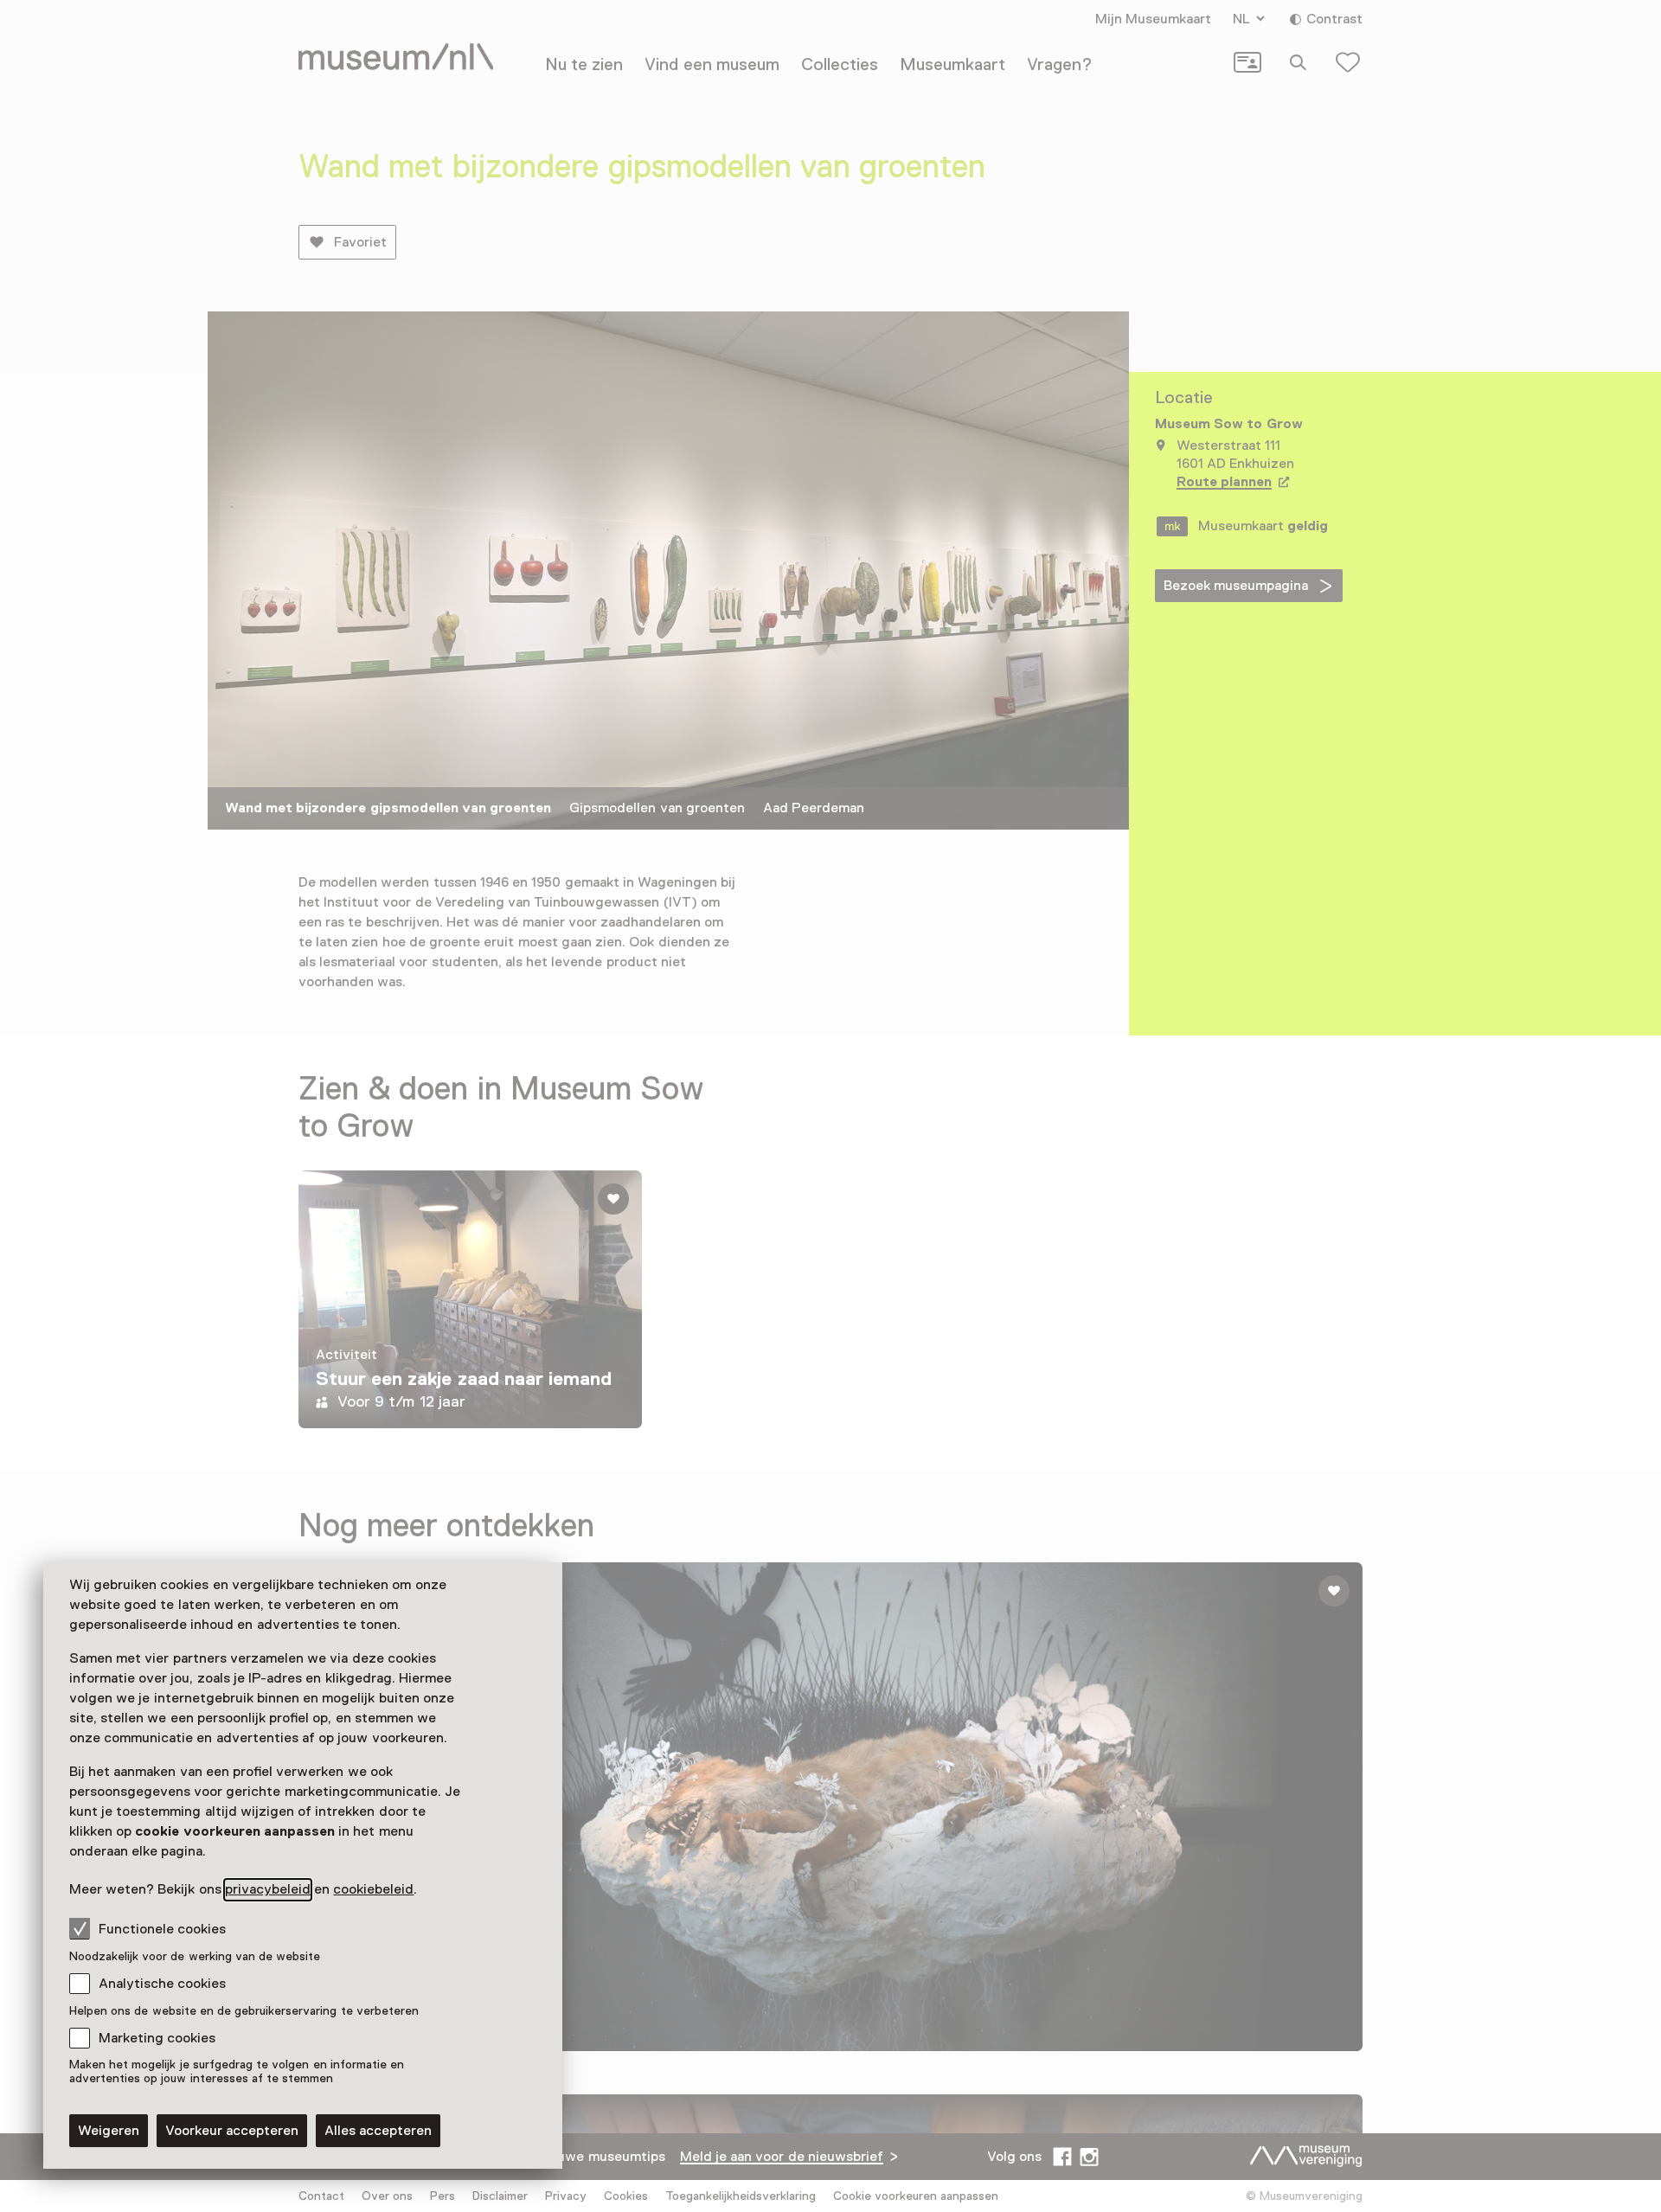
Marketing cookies (157, 2038)
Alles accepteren (378, 2131)
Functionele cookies (162, 1929)
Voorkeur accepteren (232, 2131)
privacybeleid (268, 1889)
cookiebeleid (373, 1889)
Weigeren (109, 2131)
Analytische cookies (162, 1984)
